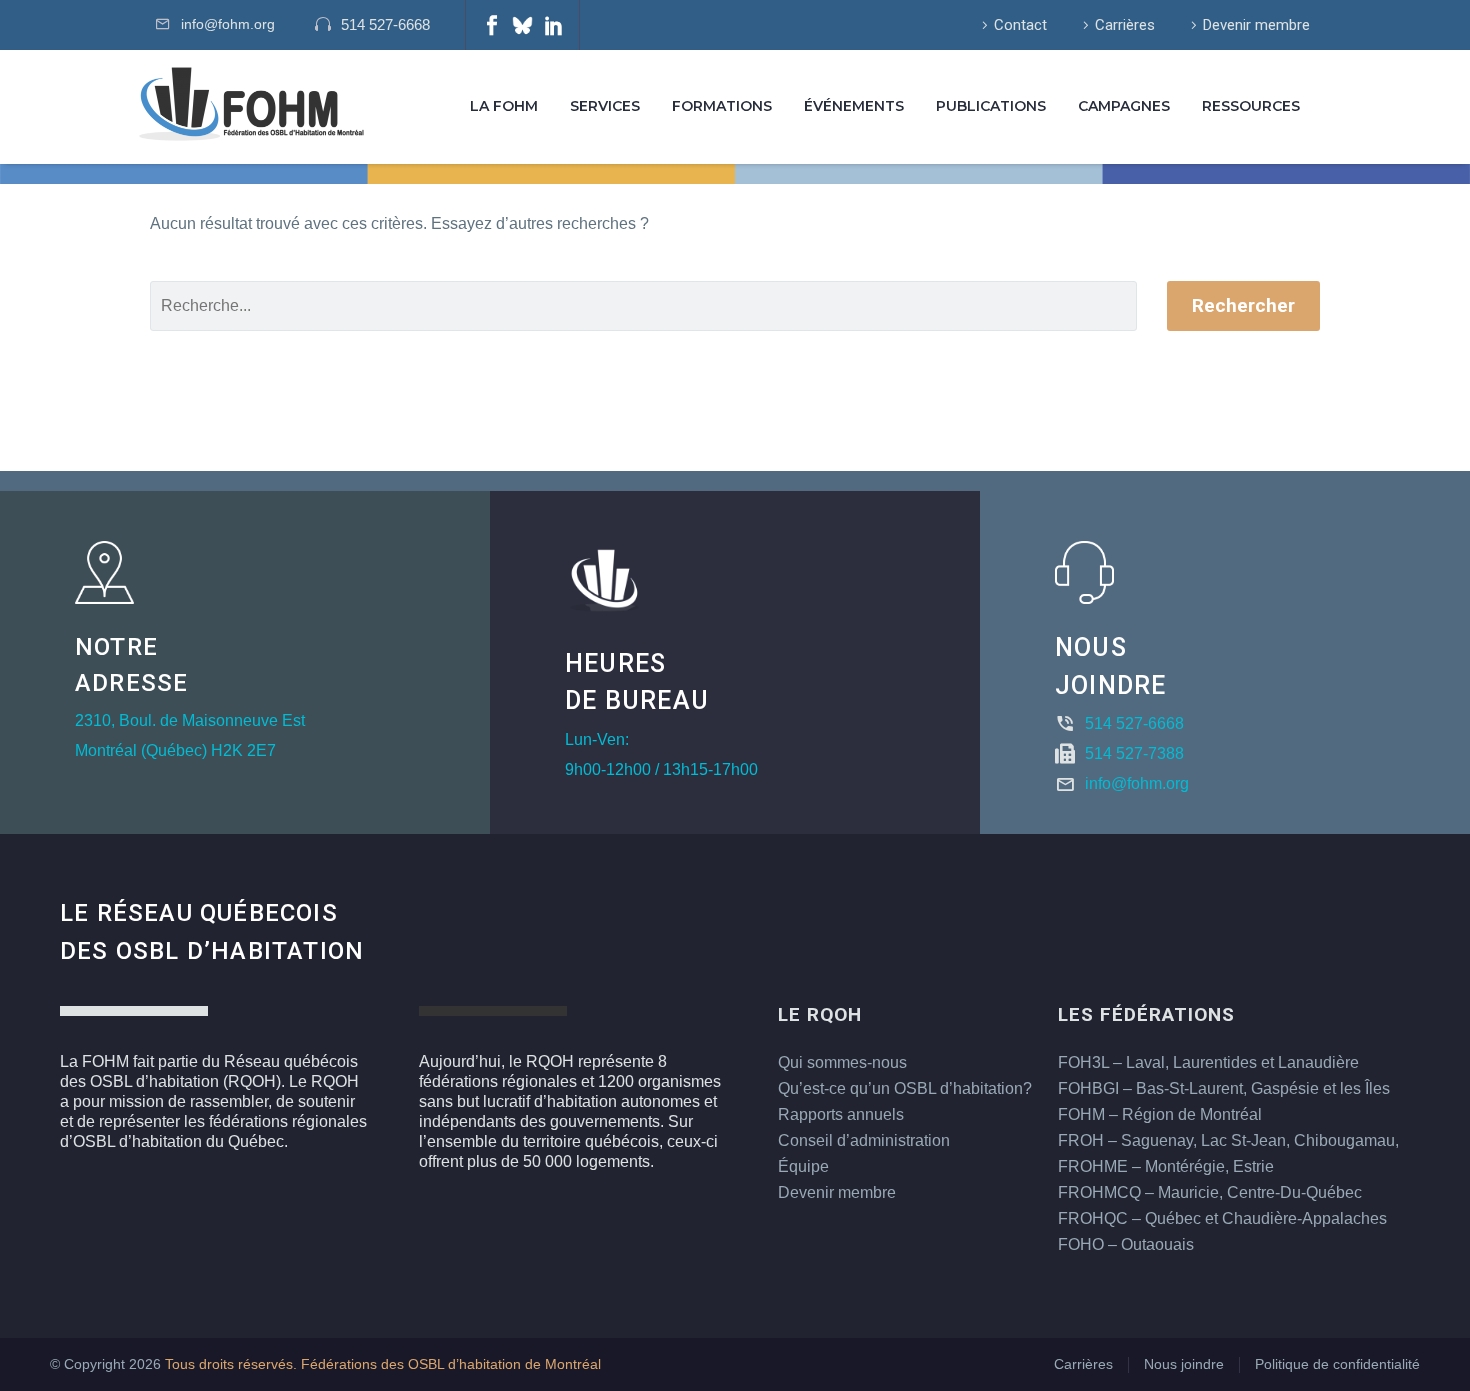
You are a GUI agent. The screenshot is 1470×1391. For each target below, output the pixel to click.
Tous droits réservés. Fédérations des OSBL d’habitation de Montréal (383, 1364)
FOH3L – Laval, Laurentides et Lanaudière (1208, 1062)
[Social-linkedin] (554, 25)
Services (605, 106)
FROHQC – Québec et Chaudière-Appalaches (1222, 1218)
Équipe (803, 1166)
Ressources (1251, 106)
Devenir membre (1256, 25)
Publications (991, 106)
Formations (722, 106)
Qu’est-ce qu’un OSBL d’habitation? (905, 1088)
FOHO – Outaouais (1126, 1244)
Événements (854, 106)
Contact (1020, 25)
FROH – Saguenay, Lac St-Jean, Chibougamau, (1228, 1140)
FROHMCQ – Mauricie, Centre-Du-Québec (1210, 1192)
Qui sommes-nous (842, 1062)
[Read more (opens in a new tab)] (382, 25)
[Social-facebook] (492, 25)
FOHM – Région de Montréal (1160, 1114)
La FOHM (504, 106)
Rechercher (1243, 305)
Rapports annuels (841, 1114)
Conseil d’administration (864, 1140)
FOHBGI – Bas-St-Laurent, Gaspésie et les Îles (1224, 1088)
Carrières (1125, 25)
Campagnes (1124, 106)
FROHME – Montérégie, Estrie (1166, 1166)
